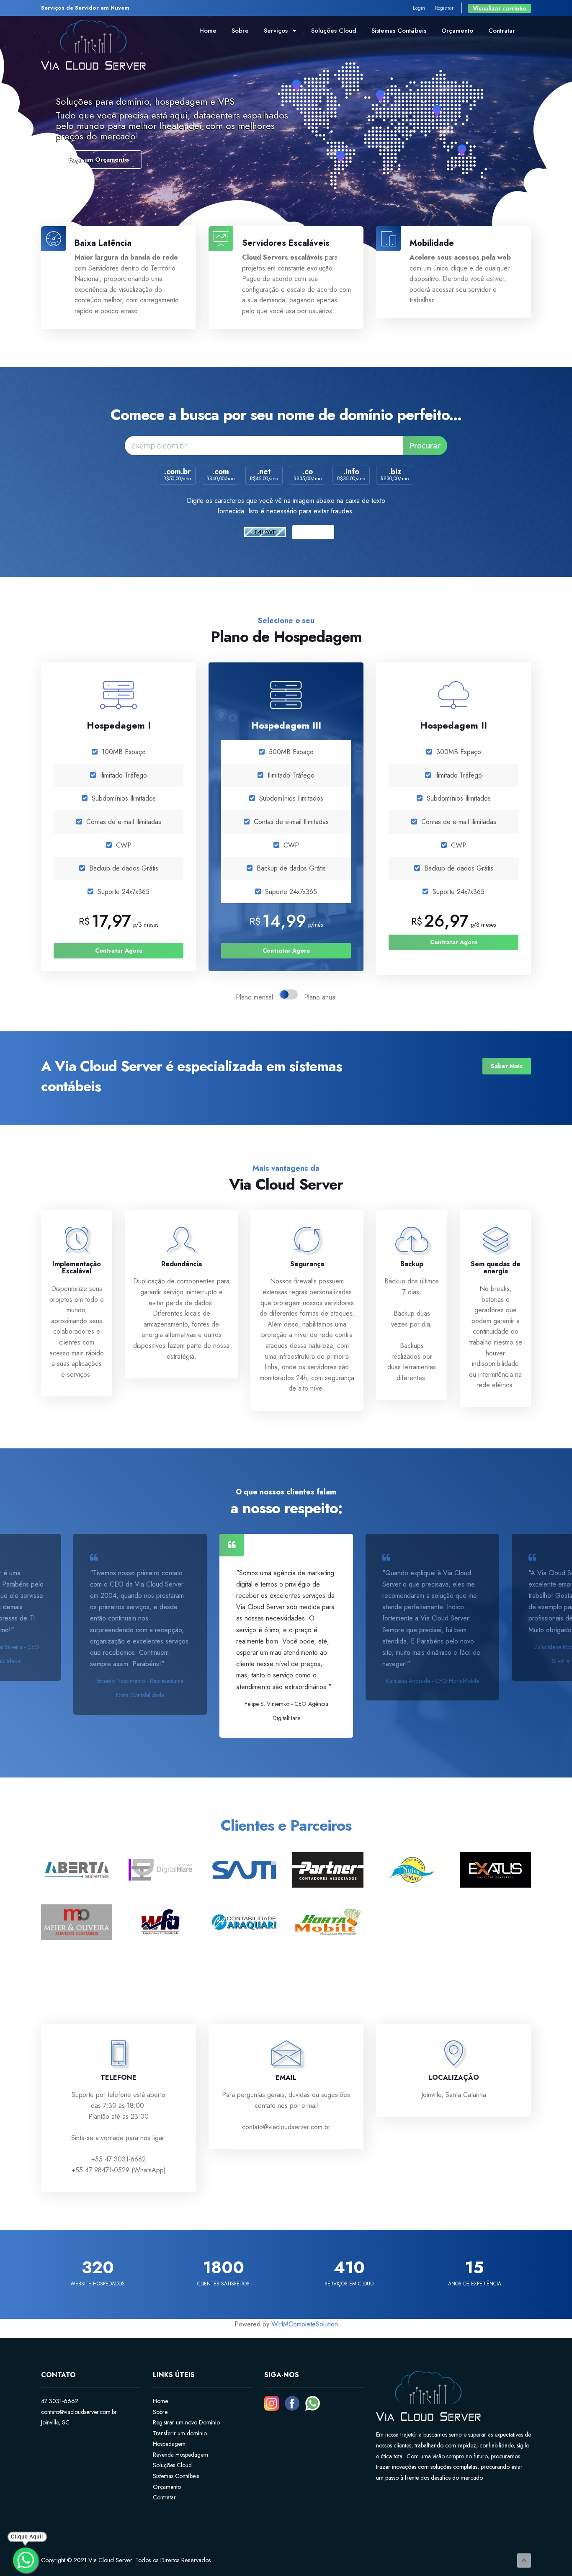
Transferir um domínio (180, 2433)
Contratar (502, 31)
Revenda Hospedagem (180, 2455)
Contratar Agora (119, 951)
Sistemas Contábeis (399, 31)
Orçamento (457, 31)
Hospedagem (169, 2444)
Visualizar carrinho (500, 8)
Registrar (444, 8)
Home (208, 31)
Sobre (240, 31)
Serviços (278, 31)
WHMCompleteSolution (305, 2324)
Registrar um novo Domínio (186, 2422)
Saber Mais (507, 1066)
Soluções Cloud (334, 31)
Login (419, 8)
